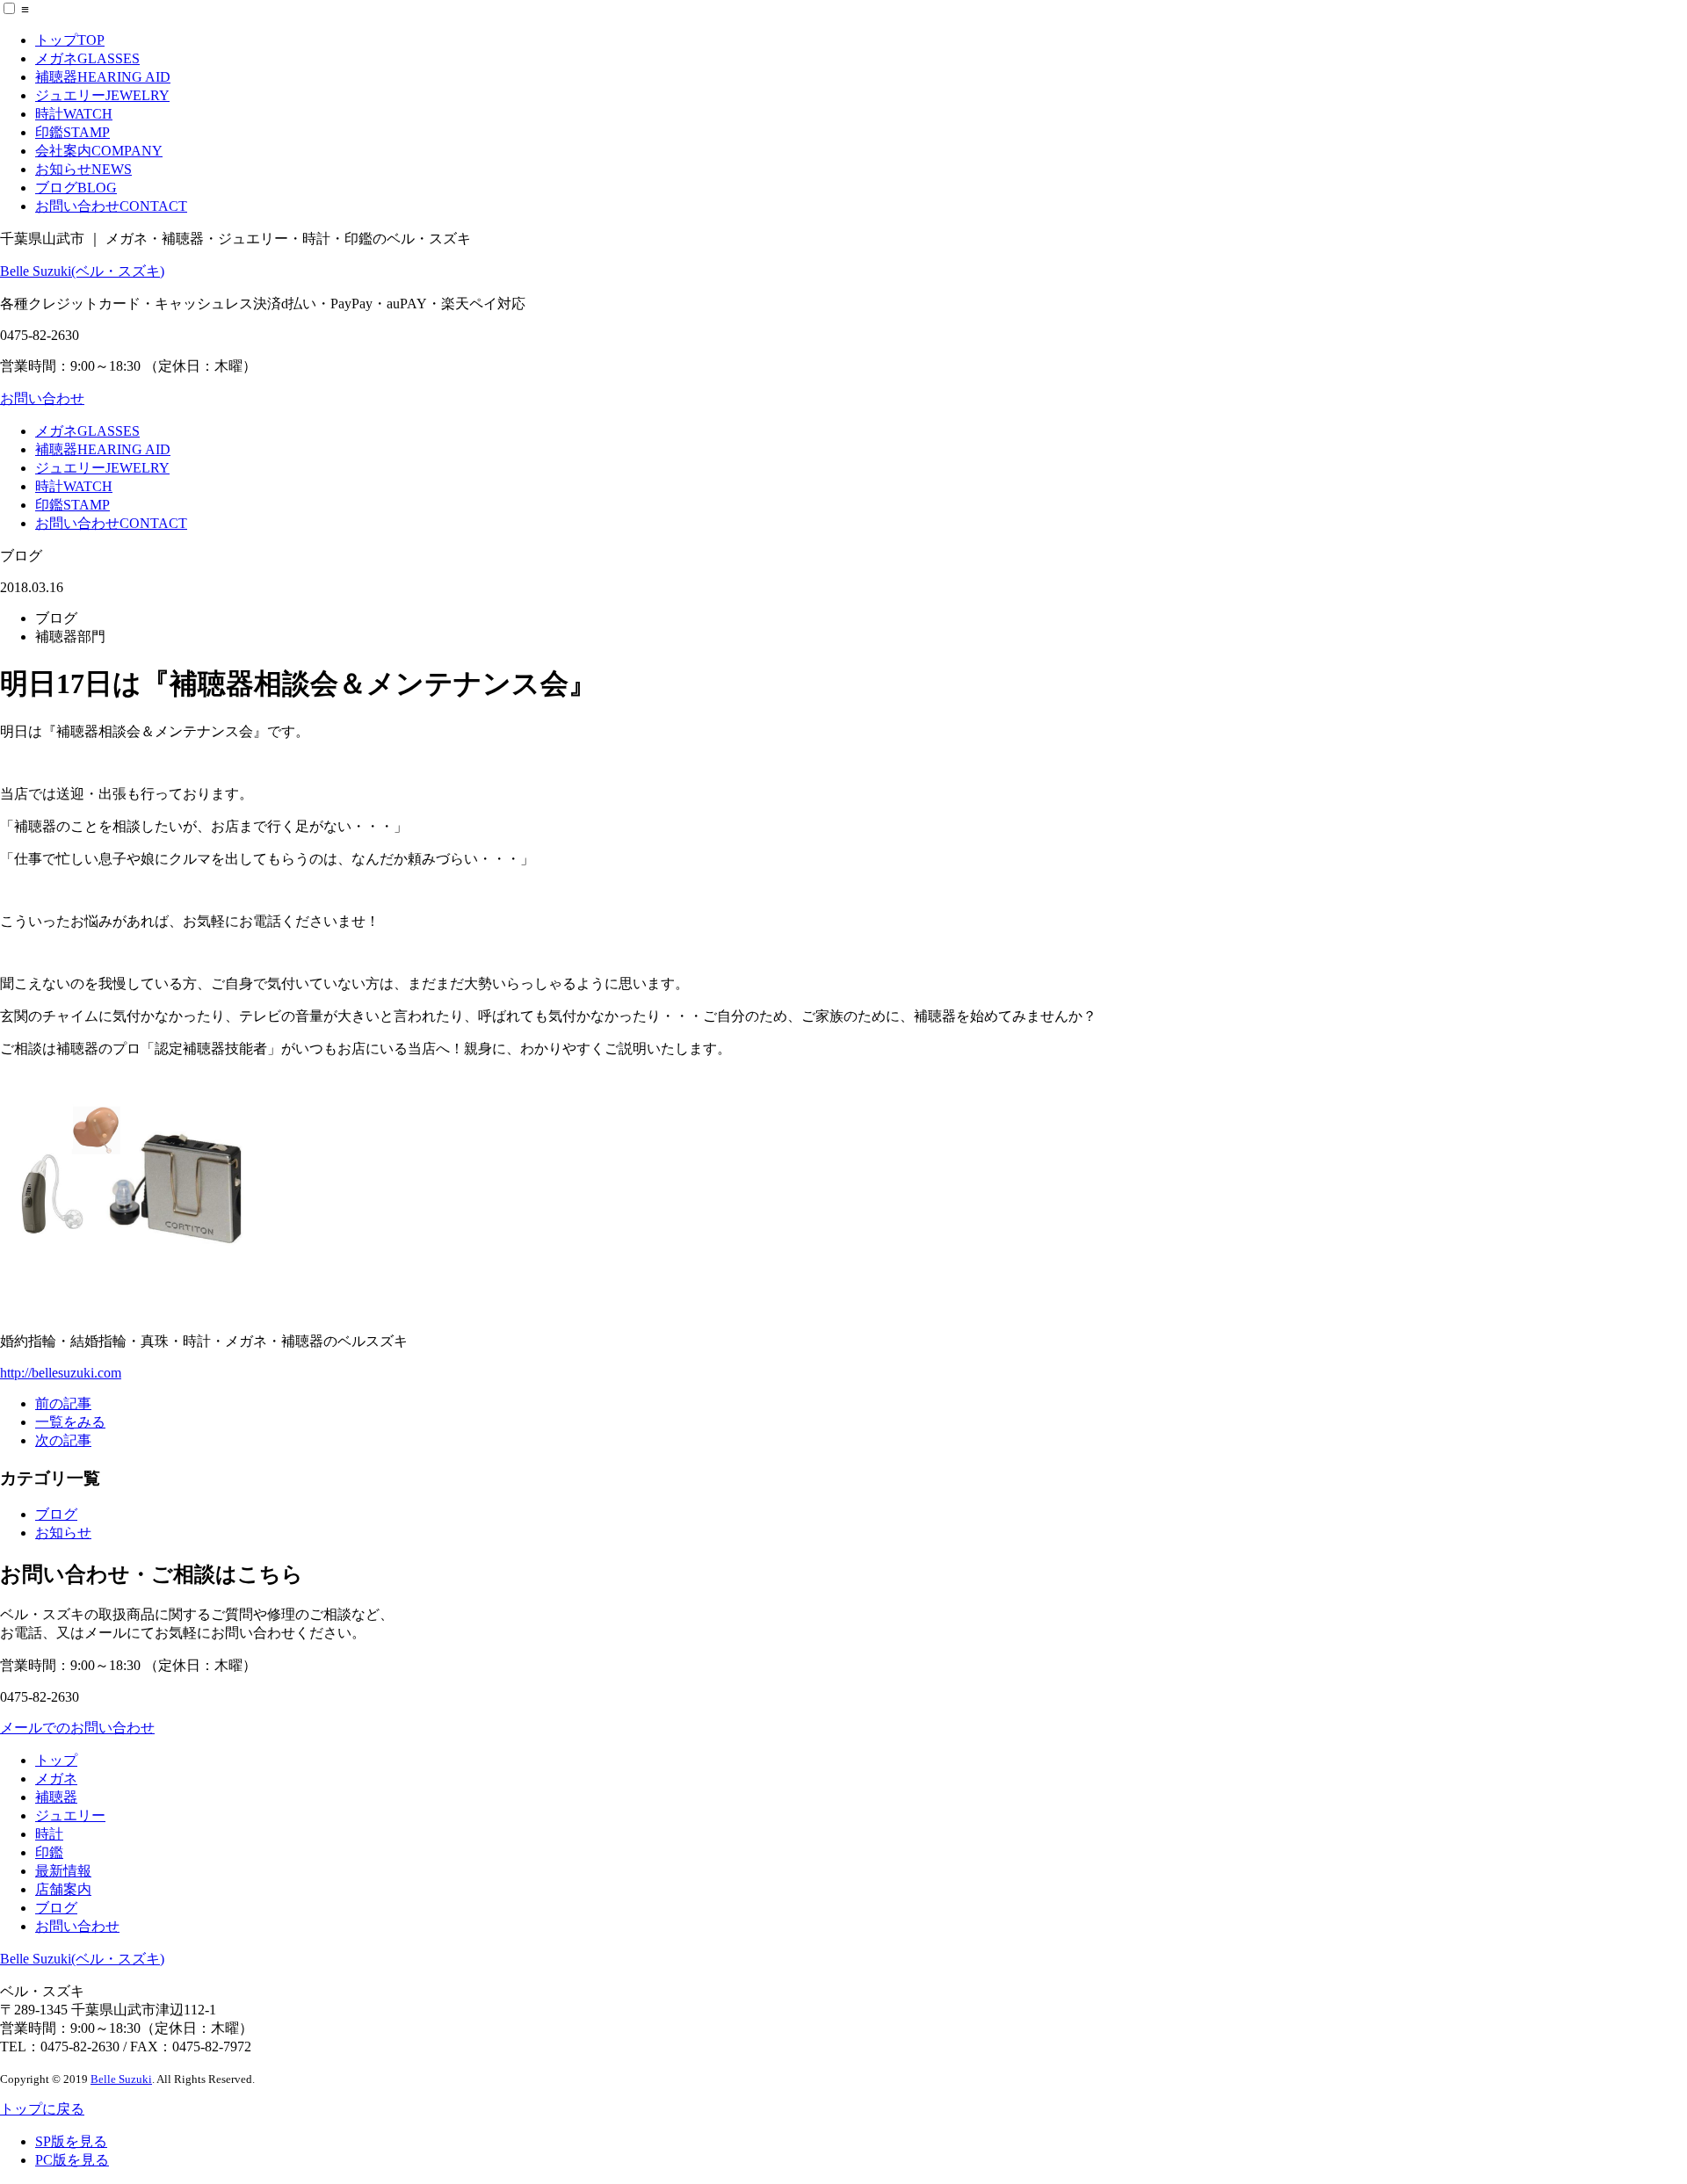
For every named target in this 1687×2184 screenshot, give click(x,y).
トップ (70, 40)
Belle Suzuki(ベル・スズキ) (82, 271)
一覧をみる (70, 1422)
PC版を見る (72, 2160)
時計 (74, 114)
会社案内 (99, 151)
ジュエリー (102, 95)
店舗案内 (63, 1889)
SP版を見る (71, 2141)
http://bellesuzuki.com (61, 1373)
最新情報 (63, 1871)
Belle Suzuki (121, 2079)
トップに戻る (42, 2109)
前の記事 (63, 1403)
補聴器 (103, 77)
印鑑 (72, 132)
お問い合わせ (111, 206)
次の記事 (63, 1440)
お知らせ (83, 169)
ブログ (76, 188)
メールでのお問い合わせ (77, 1728)
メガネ (87, 58)
